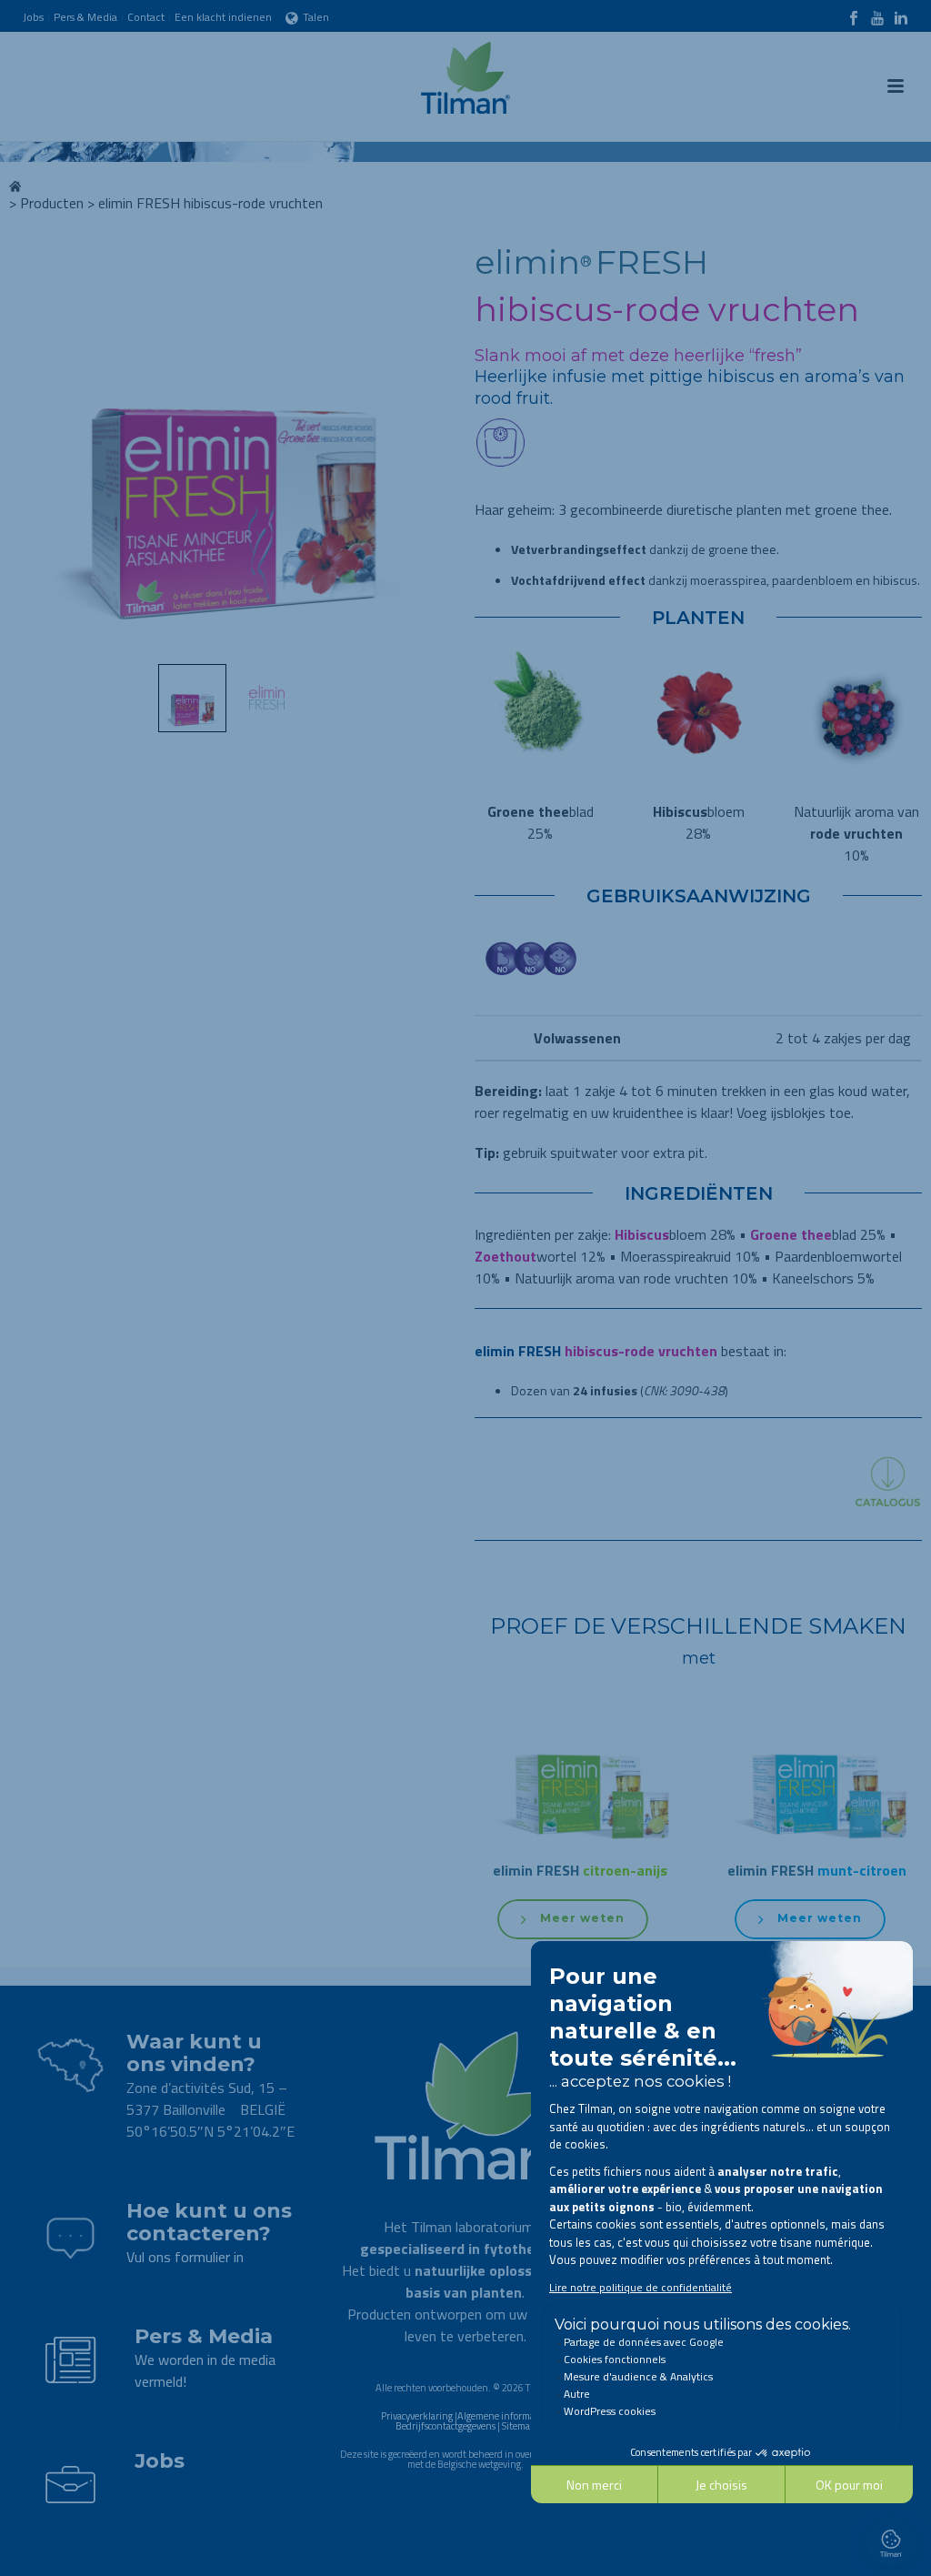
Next (426, 451)
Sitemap (519, 2426)
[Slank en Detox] (501, 484)
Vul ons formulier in (185, 2257)
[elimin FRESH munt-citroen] (817, 1854)
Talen (316, 17)
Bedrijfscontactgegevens (445, 2426)
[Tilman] (465, 73)
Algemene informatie (501, 2416)
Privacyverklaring (417, 2416)
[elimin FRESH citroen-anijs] (580, 1854)
